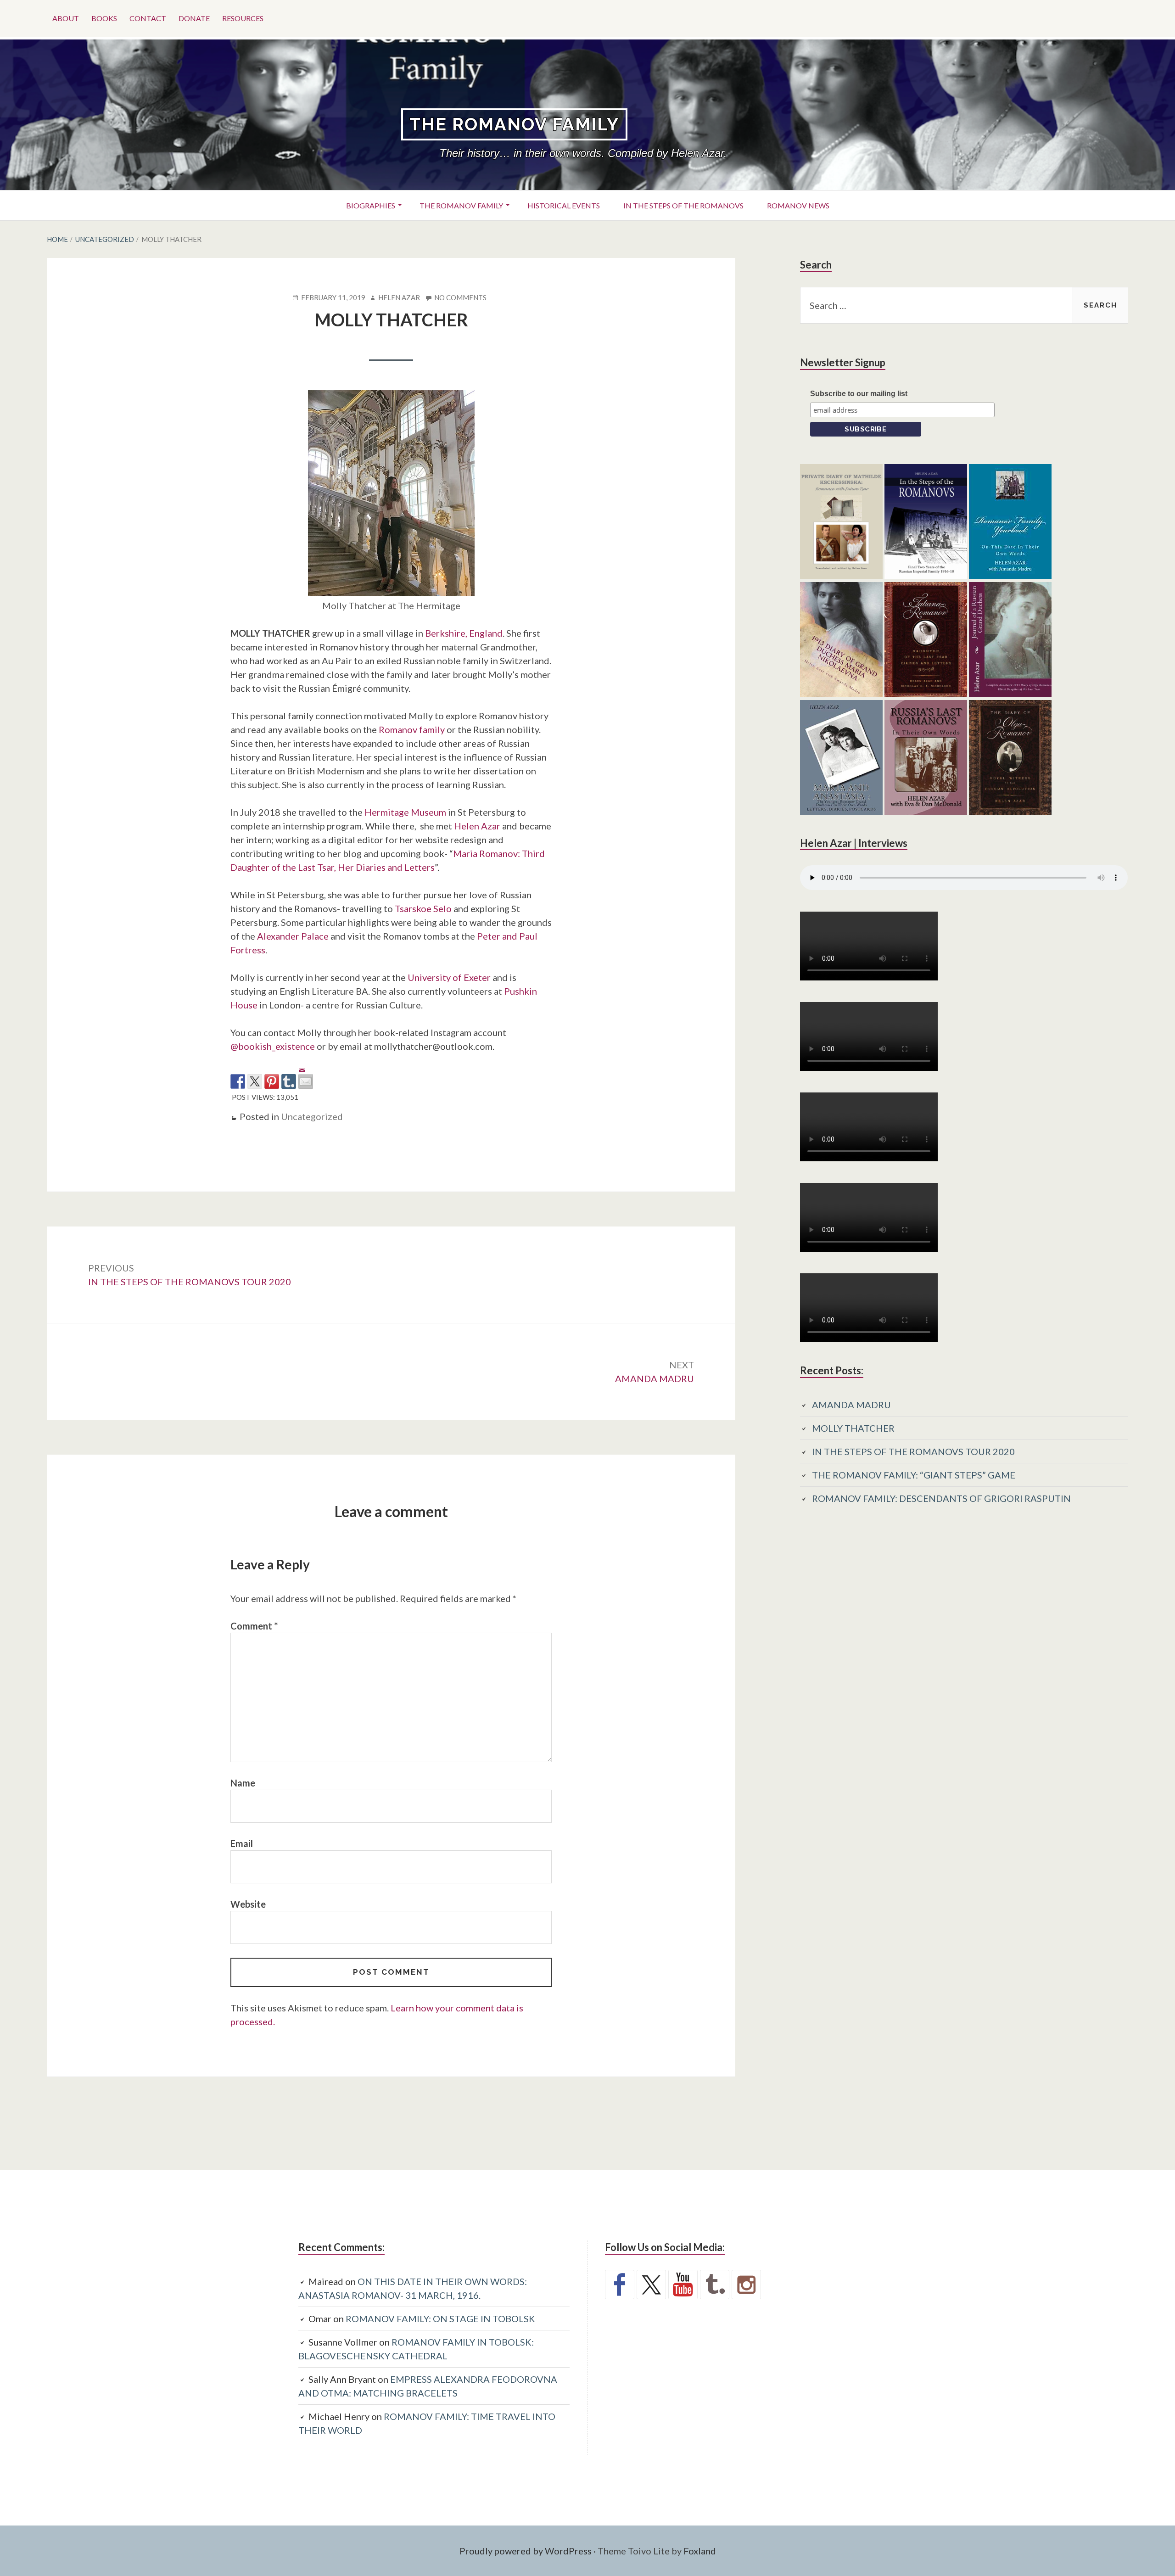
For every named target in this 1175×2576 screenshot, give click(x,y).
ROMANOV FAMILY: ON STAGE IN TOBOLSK (440, 2318)
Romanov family (412, 729)
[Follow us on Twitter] (651, 2285)
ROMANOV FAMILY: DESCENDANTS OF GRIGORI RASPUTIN (941, 1498)
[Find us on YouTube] (683, 2285)
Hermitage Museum (405, 812)
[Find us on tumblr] (715, 2285)
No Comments (460, 298)
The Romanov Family (514, 124)
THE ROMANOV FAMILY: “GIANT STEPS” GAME (914, 1475)
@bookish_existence (273, 1046)
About (66, 18)
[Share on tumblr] (289, 1081)
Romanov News (798, 205)
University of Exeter (449, 977)
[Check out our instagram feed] (746, 2285)
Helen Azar (477, 826)
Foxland (700, 2551)
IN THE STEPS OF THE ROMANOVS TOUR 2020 (913, 1451)
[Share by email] (306, 1074)
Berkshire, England (464, 633)
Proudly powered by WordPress (526, 2551)
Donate (194, 18)
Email (242, 1843)
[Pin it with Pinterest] (272, 1081)
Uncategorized (312, 1116)
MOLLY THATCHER (853, 1428)
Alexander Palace (293, 936)
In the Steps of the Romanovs (683, 205)
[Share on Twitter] (255, 1081)
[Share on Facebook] (238, 1081)
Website (248, 1904)
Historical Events (564, 205)
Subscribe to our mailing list (859, 394)
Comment (254, 1626)
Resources (243, 18)
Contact (148, 18)
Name (243, 1783)
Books (104, 18)
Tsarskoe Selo (423, 908)
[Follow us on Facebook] (620, 2285)
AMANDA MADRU (851, 1405)
